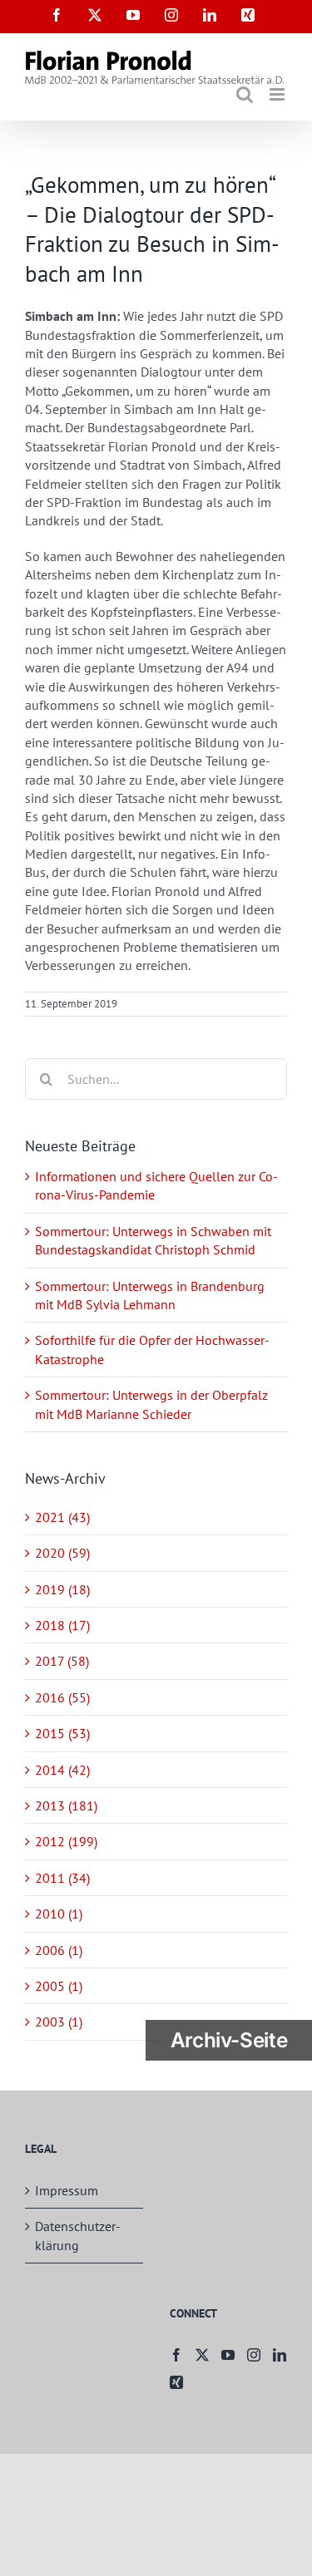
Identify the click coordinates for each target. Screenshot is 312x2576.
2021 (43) (62, 1517)
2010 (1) (59, 1914)
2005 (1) (59, 1986)
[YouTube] (228, 2355)
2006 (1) (59, 1950)
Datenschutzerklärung (78, 2235)
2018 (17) (62, 1625)
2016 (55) (62, 1697)
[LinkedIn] (280, 2355)
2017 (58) (62, 1661)
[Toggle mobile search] (245, 94)
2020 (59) (62, 1553)
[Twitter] (202, 2355)
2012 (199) (66, 1841)
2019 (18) (62, 1589)
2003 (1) (59, 2022)
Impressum (67, 2190)
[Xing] (176, 2382)
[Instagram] (254, 2355)
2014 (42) (62, 1770)
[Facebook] (176, 2355)
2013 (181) (66, 1805)
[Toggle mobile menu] (278, 94)
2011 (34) (62, 1878)
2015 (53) (62, 1733)
